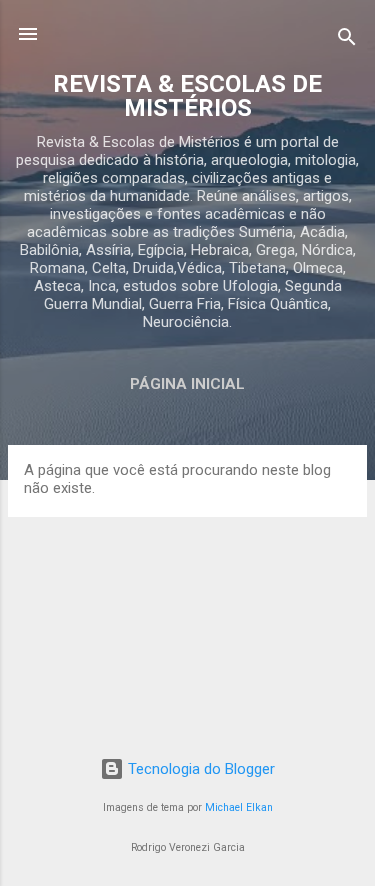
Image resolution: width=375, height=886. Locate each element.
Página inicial (187, 384)
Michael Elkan (239, 807)
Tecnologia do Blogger (199, 769)
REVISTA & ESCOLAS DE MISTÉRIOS (187, 96)
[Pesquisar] (347, 40)
